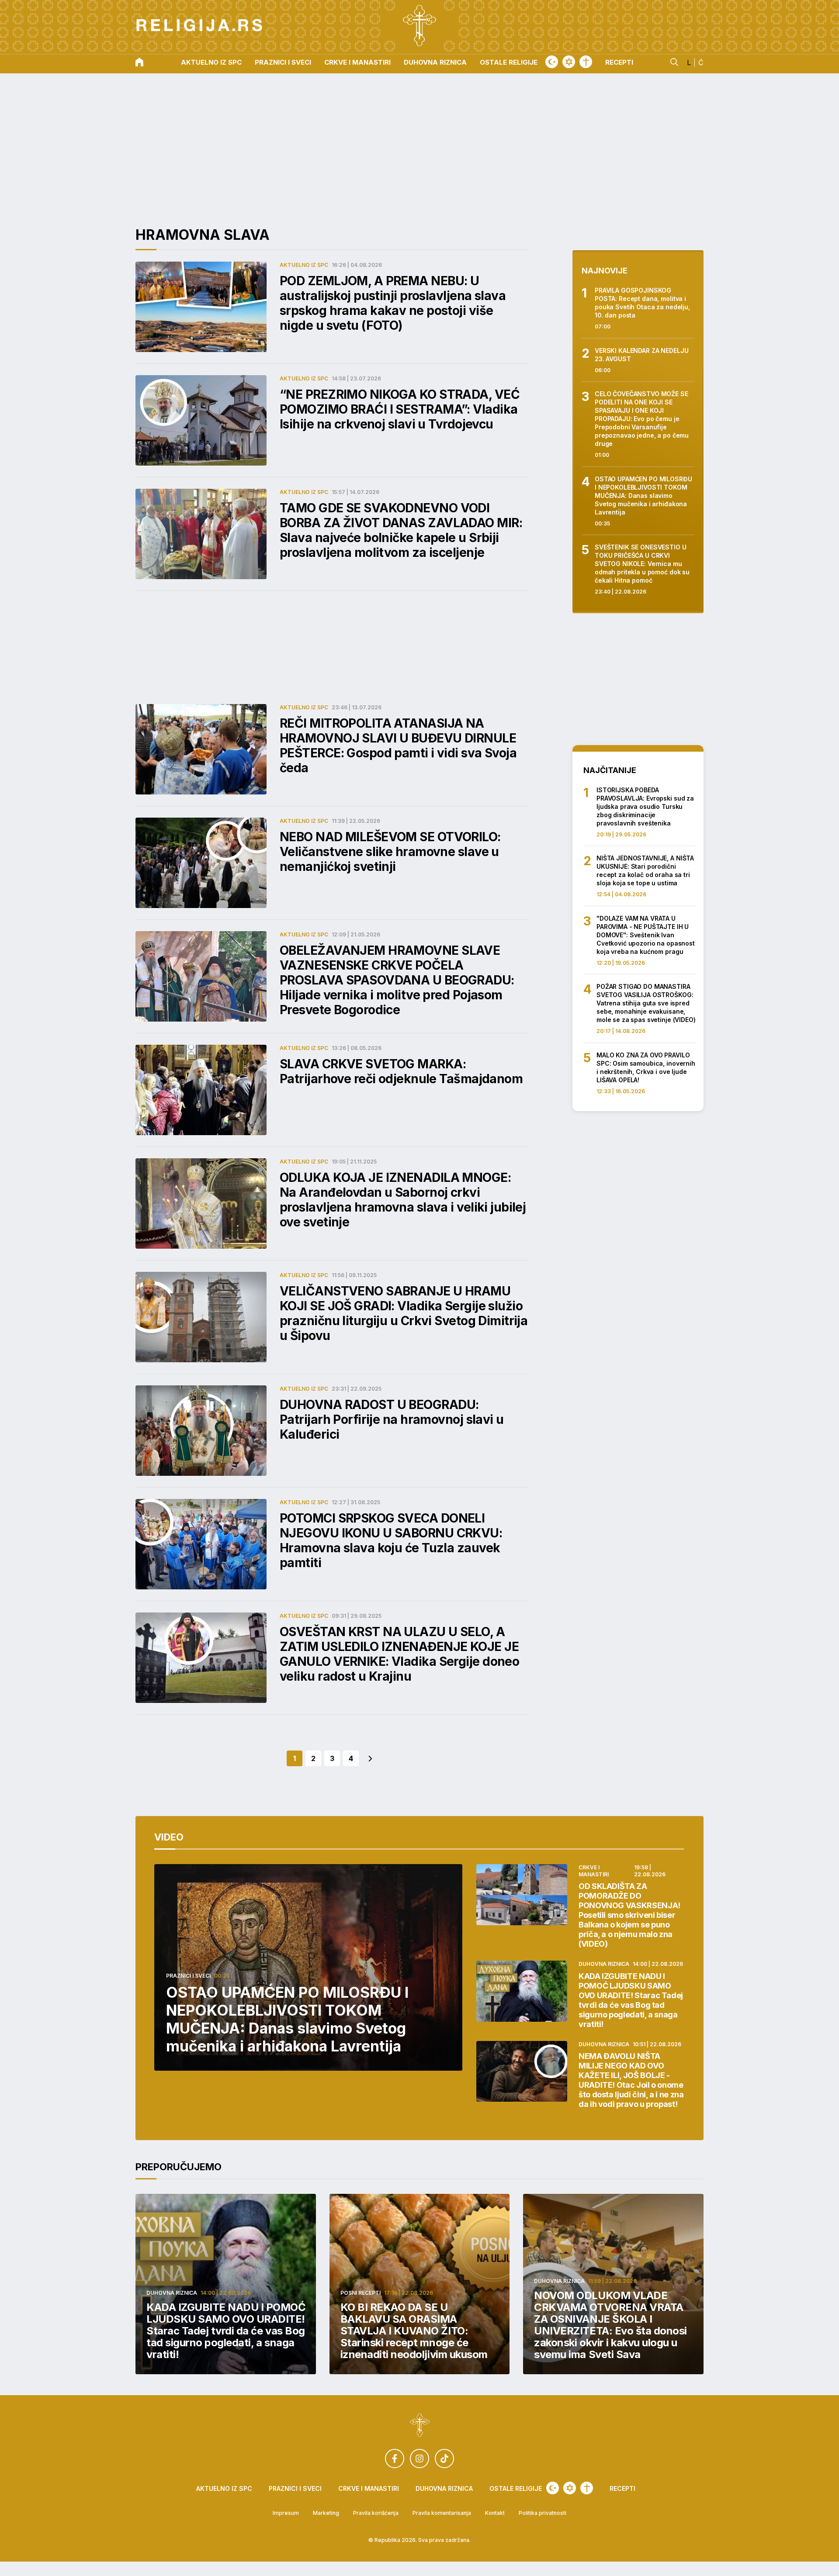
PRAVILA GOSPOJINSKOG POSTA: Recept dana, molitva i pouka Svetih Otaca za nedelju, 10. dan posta (642, 303)
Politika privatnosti (543, 2513)
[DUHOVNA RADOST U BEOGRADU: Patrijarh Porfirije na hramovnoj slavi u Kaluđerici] (201, 1431)
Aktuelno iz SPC (211, 63)
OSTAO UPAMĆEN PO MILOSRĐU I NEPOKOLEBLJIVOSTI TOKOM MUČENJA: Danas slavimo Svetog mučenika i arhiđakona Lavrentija (643, 496)
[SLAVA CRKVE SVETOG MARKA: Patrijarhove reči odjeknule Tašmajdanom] (201, 1090)
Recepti (619, 63)
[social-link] (395, 2459)
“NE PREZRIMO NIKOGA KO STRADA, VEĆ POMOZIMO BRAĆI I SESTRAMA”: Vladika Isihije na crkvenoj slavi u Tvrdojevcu (400, 409)
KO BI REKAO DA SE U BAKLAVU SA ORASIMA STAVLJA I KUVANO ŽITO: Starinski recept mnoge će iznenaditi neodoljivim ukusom (414, 2331)
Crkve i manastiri (357, 63)
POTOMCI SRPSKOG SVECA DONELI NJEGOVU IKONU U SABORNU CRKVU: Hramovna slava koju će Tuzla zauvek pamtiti (391, 1540)
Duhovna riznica (435, 63)
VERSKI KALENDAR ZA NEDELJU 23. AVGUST (641, 355)
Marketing (326, 2513)
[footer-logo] (420, 2426)
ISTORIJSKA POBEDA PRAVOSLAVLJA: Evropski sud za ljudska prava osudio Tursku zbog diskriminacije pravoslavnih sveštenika (645, 806)
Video (169, 1837)
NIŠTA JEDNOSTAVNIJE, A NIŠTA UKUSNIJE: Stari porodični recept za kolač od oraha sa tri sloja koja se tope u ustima (645, 870)
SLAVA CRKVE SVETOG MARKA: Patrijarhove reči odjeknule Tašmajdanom (401, 1071)
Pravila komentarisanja (442, 2513)
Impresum (286, 2513)
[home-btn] (139, 63)
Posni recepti (361, 2293)
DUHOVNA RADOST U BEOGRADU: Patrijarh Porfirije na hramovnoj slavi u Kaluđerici (392, 1419)
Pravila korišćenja (376, 2513)
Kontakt (495, 2513)
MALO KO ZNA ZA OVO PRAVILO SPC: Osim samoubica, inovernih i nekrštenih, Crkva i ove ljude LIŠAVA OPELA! (646, 1067)
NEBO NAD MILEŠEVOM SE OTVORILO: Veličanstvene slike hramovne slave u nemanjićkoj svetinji (390, 852)
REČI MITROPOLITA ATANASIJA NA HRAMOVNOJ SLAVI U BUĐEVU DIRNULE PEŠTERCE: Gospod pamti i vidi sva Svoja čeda (398, 746)
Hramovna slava (203, 235)
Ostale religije (509, 63)
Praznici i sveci (283, 63)
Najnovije (605, 271)
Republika (387, 2540)
